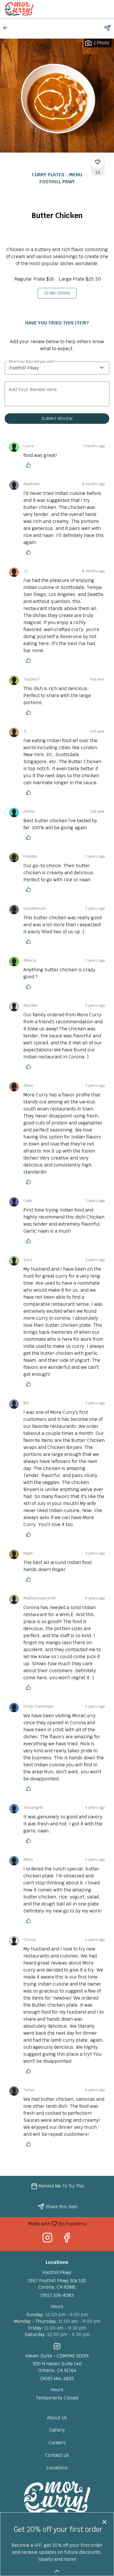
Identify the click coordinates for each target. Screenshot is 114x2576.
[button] (7, 28)
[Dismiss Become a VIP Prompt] (104, 2522)
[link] (57, 293)
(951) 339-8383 (57, 2295)
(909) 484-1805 (57, 2379)
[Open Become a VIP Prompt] (57, 2571)
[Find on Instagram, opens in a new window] (47, 2239)
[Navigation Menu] (106, 9)
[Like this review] (30, 465)
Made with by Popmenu (45, 2223)
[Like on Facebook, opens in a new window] (67, 2239)
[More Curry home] (31, 9)
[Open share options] (107, 28)
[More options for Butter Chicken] (98, 162)
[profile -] (91, 8)
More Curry (57, 2498)
